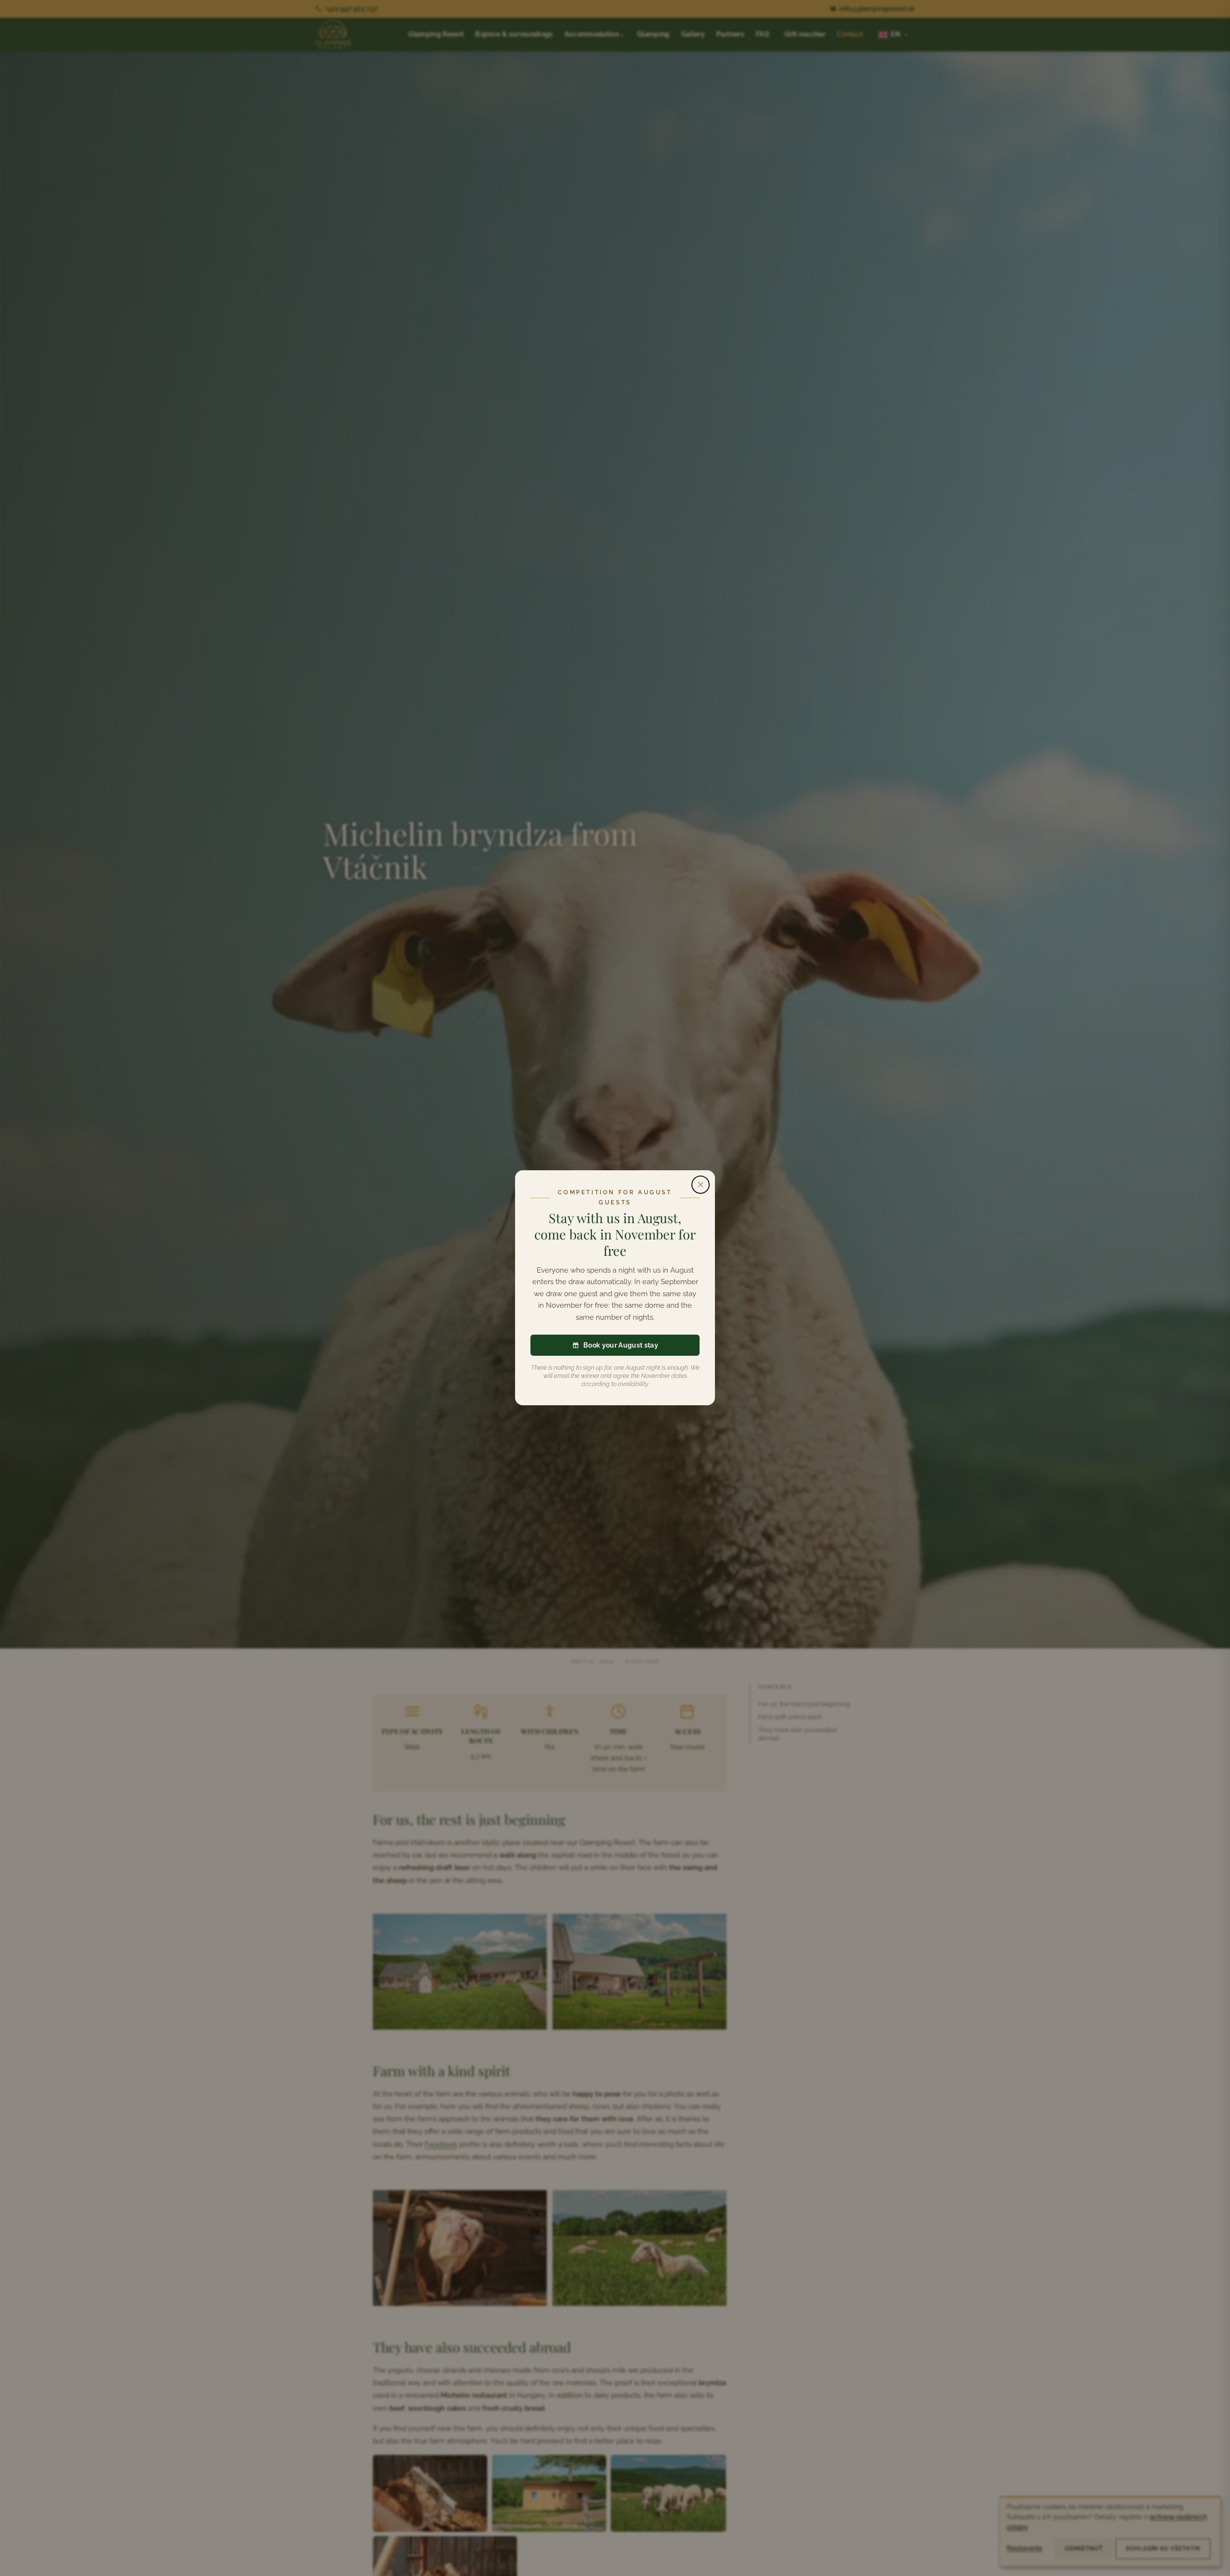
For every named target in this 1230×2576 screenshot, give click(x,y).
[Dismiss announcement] (701, 1185)
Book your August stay (621, 1345)
